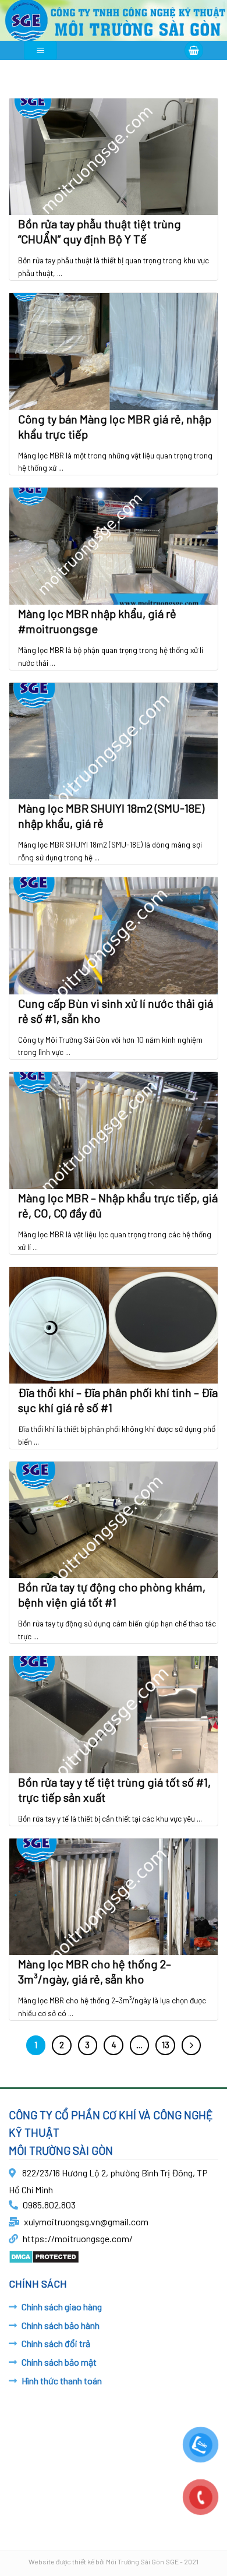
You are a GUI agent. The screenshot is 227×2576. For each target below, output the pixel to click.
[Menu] (40, 50)
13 (166, 2045)
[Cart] (194, 50)
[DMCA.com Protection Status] (44, 2255)
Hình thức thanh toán (62, 2381)
